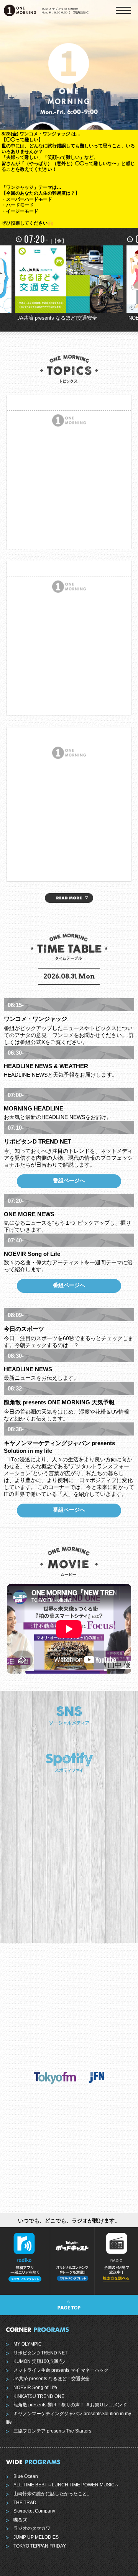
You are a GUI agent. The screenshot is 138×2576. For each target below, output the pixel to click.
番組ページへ (69, 1180)
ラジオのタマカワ (32, 2528)
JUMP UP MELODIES (36, 2537)
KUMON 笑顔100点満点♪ (39, 2361)
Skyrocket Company (34, 2511)
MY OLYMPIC (28, 2344)
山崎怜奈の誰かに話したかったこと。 (53, 2494)
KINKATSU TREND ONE (39, 2396)
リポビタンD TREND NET (40, 2353)
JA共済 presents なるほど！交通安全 (52, 2379)
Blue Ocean (26, 2476)
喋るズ (20, 2520)
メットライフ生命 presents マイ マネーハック (61, 2370)
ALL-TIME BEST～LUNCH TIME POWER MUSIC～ (66, 2485)
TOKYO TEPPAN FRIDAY (40, 2546)
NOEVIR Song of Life (35, 2388)
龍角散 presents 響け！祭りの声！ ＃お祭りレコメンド (70, 2405)
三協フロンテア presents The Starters (52, 2431)
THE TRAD (25, 2503)
